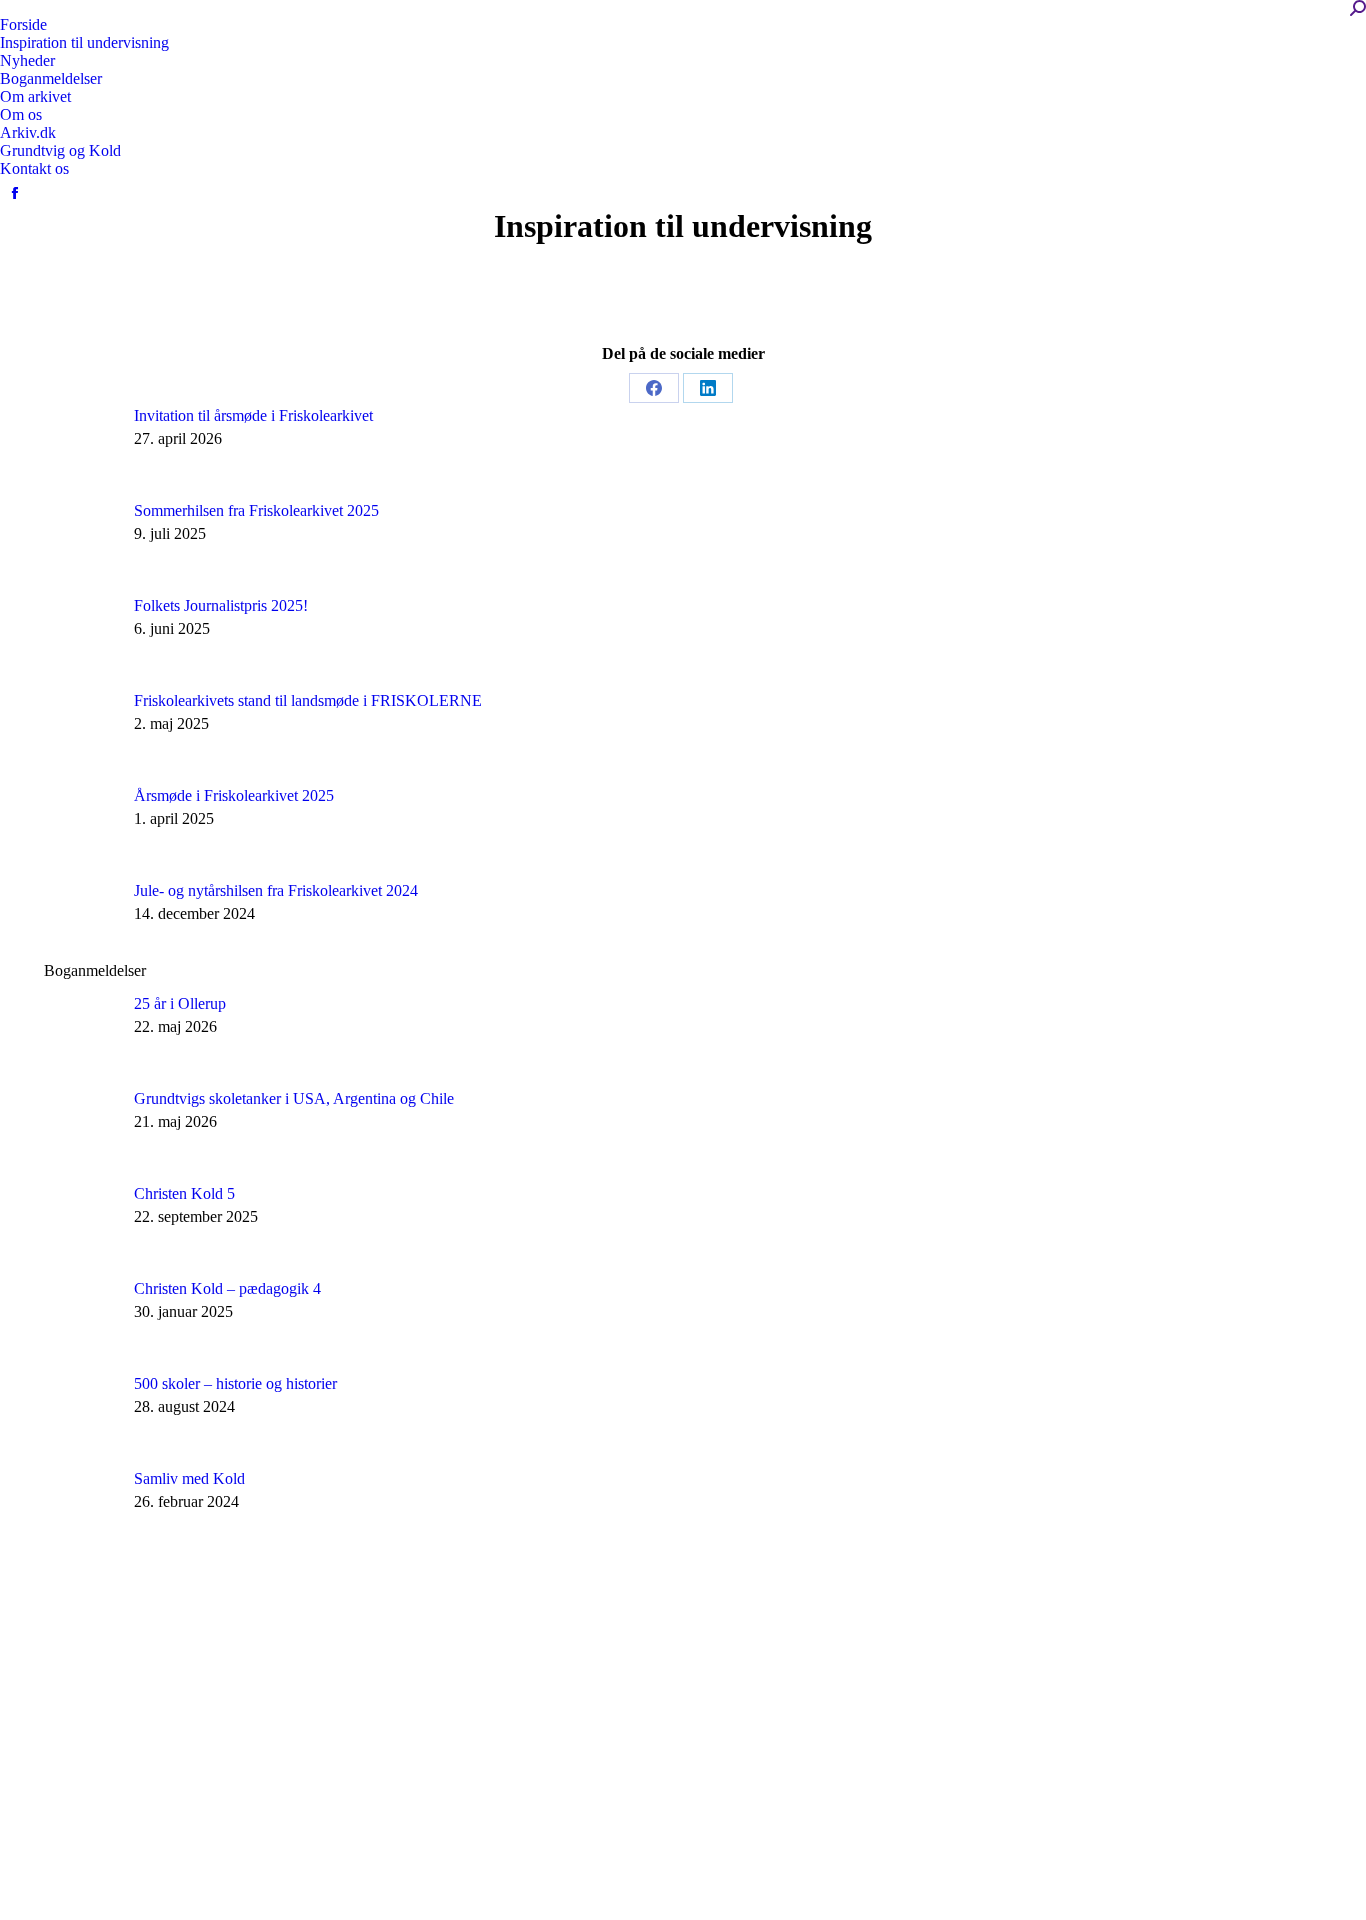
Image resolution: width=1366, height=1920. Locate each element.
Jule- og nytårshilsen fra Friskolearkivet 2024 (276, 890)
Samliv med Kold (189, 1478)
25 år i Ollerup (180, 1003)
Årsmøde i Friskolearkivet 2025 (234, 795)
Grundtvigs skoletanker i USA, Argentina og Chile (294, 1098)
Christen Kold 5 (184, 1193)
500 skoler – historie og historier (235, 1383)
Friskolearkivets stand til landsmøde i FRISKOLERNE (308, 700)
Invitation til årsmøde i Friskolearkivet (253, 415)
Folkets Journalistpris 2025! (221, 605)
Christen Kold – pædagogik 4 (227, 1288)
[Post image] (81, 444)
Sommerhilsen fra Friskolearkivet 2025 (256, 510)
